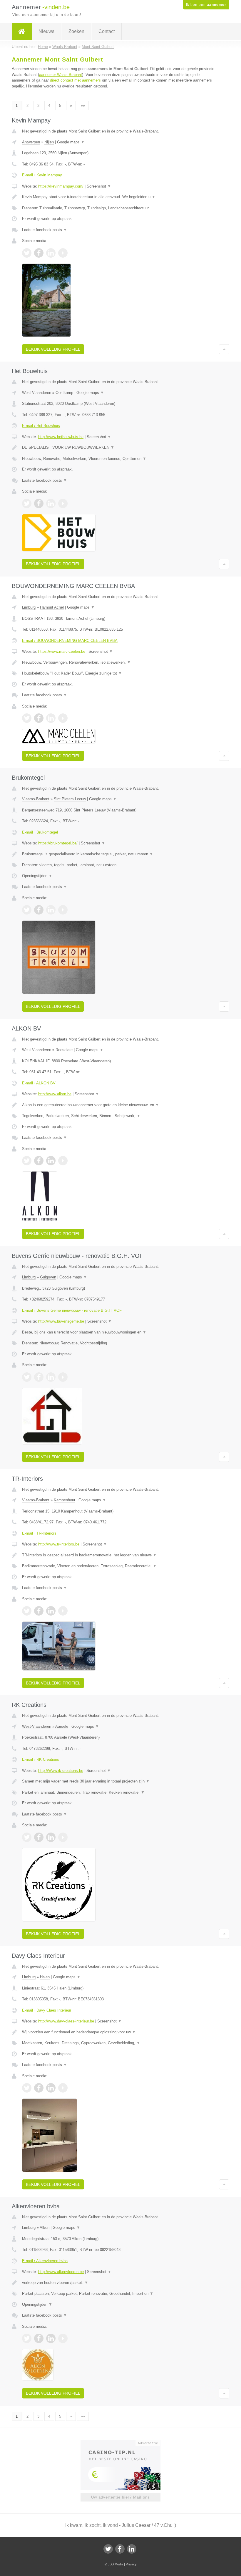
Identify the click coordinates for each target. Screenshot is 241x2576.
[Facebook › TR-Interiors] (39, 1611)
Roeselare (64, 1050)
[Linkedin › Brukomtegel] (51, 910)
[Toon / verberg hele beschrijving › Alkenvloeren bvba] (120, 2283)
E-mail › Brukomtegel (40, 832)
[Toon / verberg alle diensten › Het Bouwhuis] (120, 459)
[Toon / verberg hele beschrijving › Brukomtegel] (120, 854)
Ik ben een (206, 5)
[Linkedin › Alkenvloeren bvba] (51, 2338)
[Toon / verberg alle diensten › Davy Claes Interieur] (120, 2043)
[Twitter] (108, 2549)
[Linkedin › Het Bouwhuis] (51, 503)
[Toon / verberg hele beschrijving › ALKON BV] (120, 1105)
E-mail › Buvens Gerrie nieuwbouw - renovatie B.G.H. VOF (72, 1310)
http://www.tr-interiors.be (59, 1544)
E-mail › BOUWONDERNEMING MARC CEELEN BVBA (70, 641)
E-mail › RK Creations (41, 1759)
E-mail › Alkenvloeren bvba (45, 2261)
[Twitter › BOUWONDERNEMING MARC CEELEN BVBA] (27, 718)
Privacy (131, 2564)
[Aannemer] (22, 32)
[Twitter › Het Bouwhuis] (27, 503)
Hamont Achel (52, 607)
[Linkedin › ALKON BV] (51, 1161)
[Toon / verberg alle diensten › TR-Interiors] (120, 1566)
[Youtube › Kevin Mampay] (63, 253)
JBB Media (116, 2564)
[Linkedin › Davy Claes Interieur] (51, 2088)
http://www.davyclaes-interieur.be (66, 2021)
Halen (45, 1977)
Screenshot (99, 186)
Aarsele (62, 1726)
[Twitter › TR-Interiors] (27, 1611)
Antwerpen (31, 142)
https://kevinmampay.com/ (61, 186)
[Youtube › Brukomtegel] (63, 910)
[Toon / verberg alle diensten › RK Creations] (120, 1793)
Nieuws (46, 31)
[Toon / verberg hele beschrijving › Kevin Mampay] (120, 197)
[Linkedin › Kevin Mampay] (51, 253)
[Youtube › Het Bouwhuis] (63, 503)
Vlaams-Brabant (36, 799)
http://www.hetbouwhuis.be (61, 437)
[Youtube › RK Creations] (63, 1837)
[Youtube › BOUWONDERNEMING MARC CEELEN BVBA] (63, 718)
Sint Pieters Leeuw (70, 799)
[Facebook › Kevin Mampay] (39, 253)
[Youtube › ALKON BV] (63, 1161)
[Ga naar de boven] (224, 349)
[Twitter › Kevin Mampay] (27, 253)
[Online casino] (124, 2442)
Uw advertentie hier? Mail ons (120, 2497)
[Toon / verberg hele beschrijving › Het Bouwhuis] (120, 448)
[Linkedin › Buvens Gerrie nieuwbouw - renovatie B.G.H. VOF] (51, 1377)
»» (83, 106)
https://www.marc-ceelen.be (62, 651)
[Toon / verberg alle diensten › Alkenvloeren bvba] (120, 2294)
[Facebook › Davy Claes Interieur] (39, 2088)
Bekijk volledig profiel (53, 349)
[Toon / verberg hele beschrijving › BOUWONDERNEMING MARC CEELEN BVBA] (120, 662)
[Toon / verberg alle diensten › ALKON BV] (120, 1116)
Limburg (29, 607)
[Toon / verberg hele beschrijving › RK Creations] (120, 1781)
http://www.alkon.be (55, 1094)
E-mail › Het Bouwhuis (41, 426)
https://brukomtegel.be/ (58, 843)
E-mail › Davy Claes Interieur (47, 2010)
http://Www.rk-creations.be (61, 1771)
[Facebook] (120, 2549)
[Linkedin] (132, 2549)
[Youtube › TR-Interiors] (63, 1611)
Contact (107, 31)
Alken (45, 2228)
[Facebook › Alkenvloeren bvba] (39, 2338)
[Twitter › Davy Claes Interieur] (27, 2088)
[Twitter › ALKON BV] (27, 1161)
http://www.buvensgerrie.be (61, 1321)
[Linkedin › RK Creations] (51, 1837)
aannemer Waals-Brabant (61, 75)
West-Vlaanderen (37, 393)
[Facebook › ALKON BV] (39, 1161)
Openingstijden (37, 876)
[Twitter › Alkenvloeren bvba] (27, 2338)
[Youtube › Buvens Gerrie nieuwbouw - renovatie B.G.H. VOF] (63, 1377)
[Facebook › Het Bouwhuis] (39, 503)
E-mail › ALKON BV (39, 1083)
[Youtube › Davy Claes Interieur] (63, 2088)
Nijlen (49, 142)
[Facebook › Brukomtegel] (39, 910)
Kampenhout (65, 1500)
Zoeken (76, 31)
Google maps (71, 142)
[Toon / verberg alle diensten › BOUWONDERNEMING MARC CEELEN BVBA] (120, 673)
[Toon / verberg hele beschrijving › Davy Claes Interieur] (120, 2032)
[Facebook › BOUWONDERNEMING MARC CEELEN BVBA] (39, 718)
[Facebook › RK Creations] (39, 1837)
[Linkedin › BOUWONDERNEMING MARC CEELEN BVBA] (51, 718)
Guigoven (48, 1277)
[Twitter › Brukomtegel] (27, 910)
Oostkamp (64, 393)
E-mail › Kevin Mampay (42, 175)
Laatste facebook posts (45, 230)
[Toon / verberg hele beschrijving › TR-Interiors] (120, 1555)
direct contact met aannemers (75, 80)
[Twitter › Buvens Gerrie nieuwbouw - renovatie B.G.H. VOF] (27, 1377)
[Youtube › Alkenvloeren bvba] (63, 2338)
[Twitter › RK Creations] (27, 1837)
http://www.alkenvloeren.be (61, 2272)
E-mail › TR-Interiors (39, 1533)
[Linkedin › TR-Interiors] (51, 1611)
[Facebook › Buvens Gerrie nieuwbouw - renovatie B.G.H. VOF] (39, 1377)
